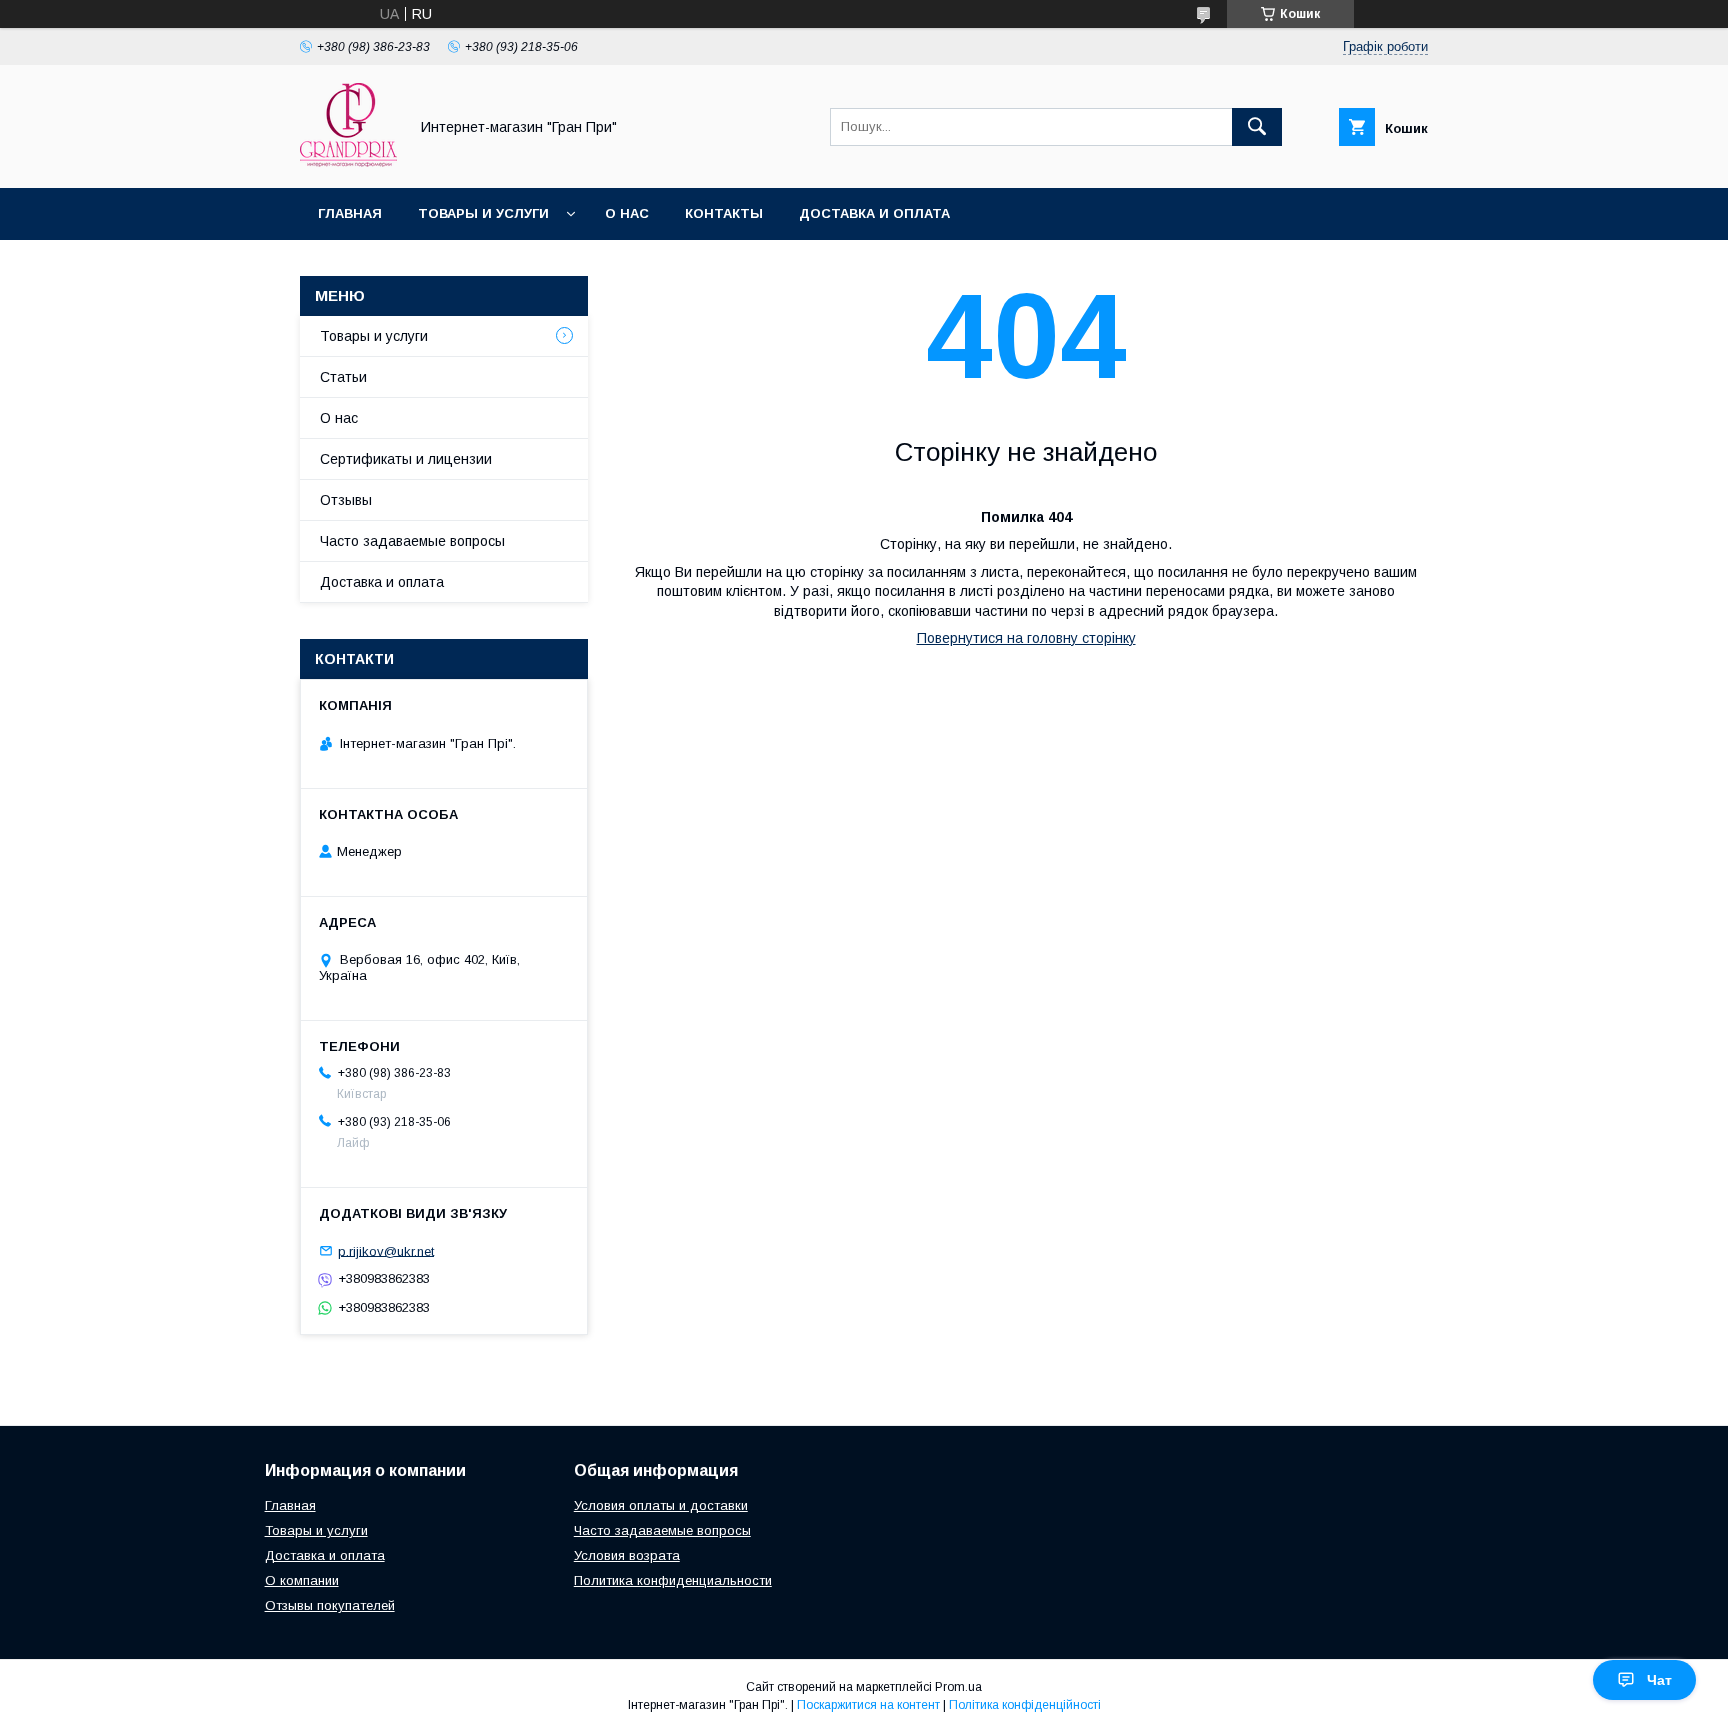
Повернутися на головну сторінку (1026, 638)
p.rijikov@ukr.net (386, 1250)
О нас (627, 213)
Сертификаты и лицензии (406, 459)
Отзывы (346, 500)
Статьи (343, 377)
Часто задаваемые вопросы (412, 541)
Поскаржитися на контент (868, 1705)
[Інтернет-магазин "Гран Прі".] (348, 162)
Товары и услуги (483, 213)
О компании (302, 1580)
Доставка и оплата (874, 213)
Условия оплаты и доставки (661, 1505)
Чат (1659, 1680)
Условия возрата (627, 1555)
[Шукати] (1257, 127)
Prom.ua (958, 1687)
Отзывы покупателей (330, 1605)
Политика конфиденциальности (673, 1580)
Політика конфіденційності (1025, 1705)
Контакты (724, 213)
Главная (350, 213)
